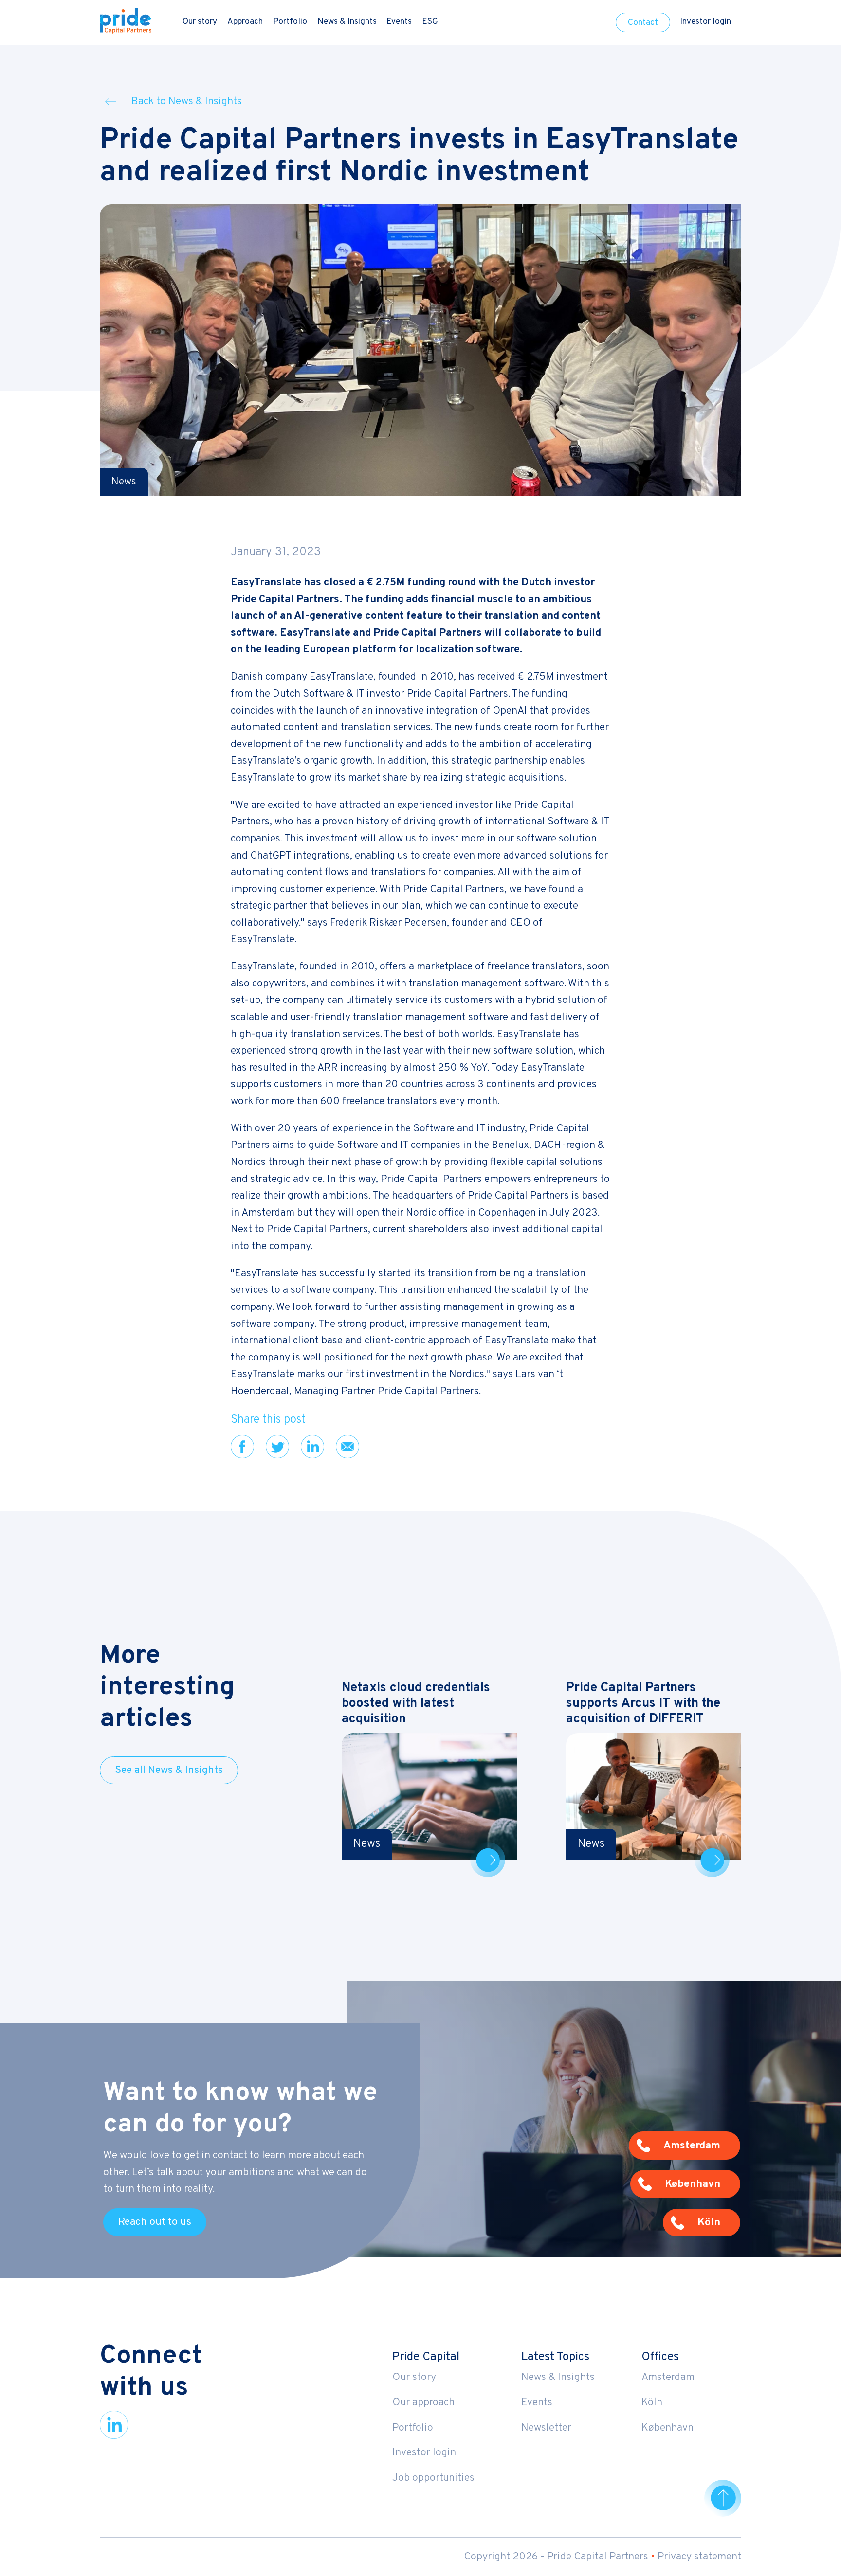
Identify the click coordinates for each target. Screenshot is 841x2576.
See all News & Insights (169, 1770)
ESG (430, 22)
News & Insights (347, 22)
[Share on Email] (347, 1447)
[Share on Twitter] (277, 1447)
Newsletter (546, 2428)
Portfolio (290, 22)
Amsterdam (668, 2377)
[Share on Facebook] (242, 1447)
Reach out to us (155, 2222)
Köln (652, 2403)
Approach (245, 22)
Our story (200, 22)
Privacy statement (699, 2557)
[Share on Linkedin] (312, 1447)
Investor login (705, 22)
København (667, 2428)
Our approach (423, 2403)
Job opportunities (433, 2478)
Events (399, 22)
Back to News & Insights (187, 101)
